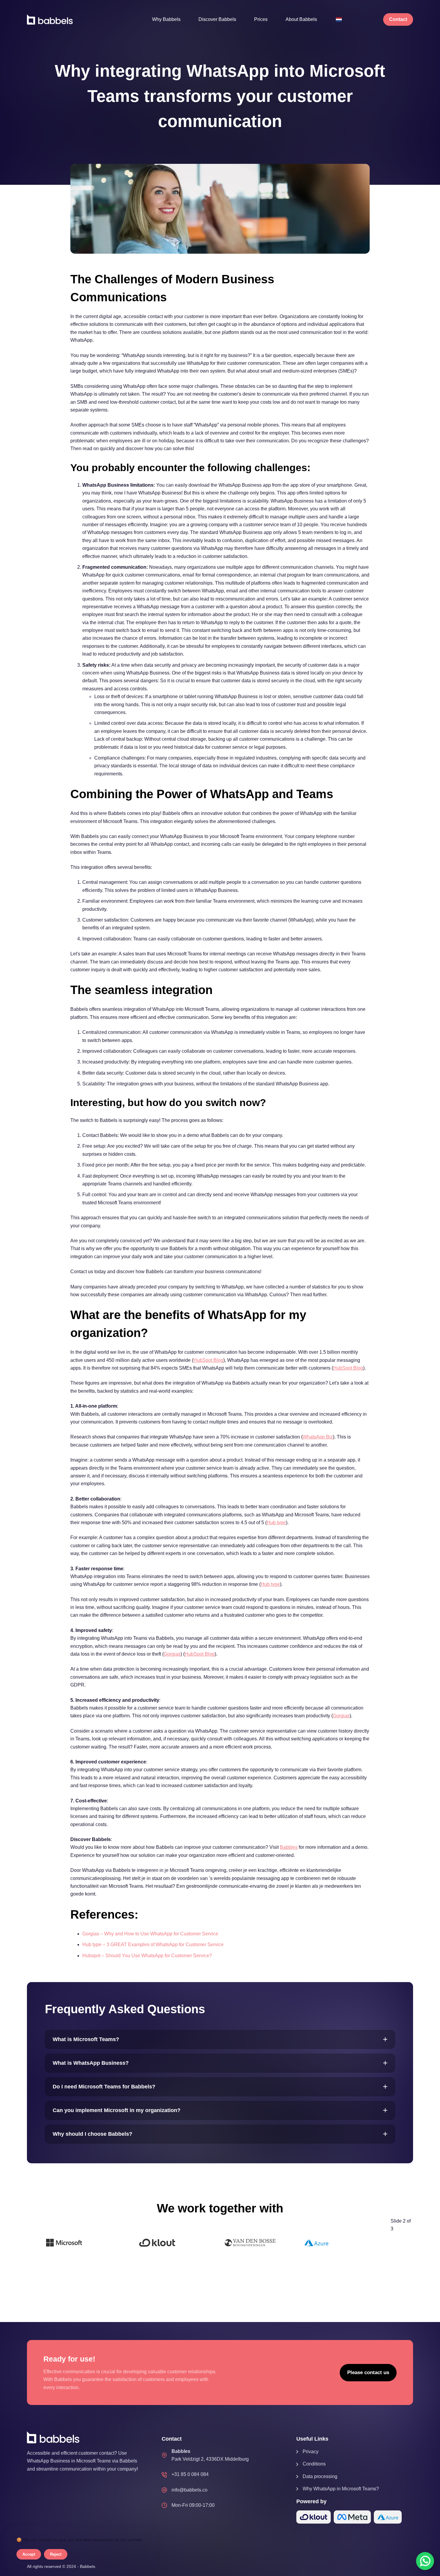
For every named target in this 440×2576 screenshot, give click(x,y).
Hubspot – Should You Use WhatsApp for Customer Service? (147, 1956)
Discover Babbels (217, 19)
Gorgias (172, 1654)
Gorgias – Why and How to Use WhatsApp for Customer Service (150, 1934)
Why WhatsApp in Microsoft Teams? (341, 2489)
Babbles (289, 1847)
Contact (398, 19)
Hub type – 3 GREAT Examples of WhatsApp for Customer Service (153, 1945)
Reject (56, 2554)
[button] (220, 2039)
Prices (261, 19)
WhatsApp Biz (318, 1437)
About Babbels (301, 19)
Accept (29, 2554)
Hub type (276, 1523)
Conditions (314, 2464)
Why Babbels (166, 19)
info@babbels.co (189, 2490)
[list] (209, 2243)
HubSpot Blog (208, 1360)
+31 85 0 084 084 (190, 2474)
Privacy (311, 2452)
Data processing (320, 2476)
